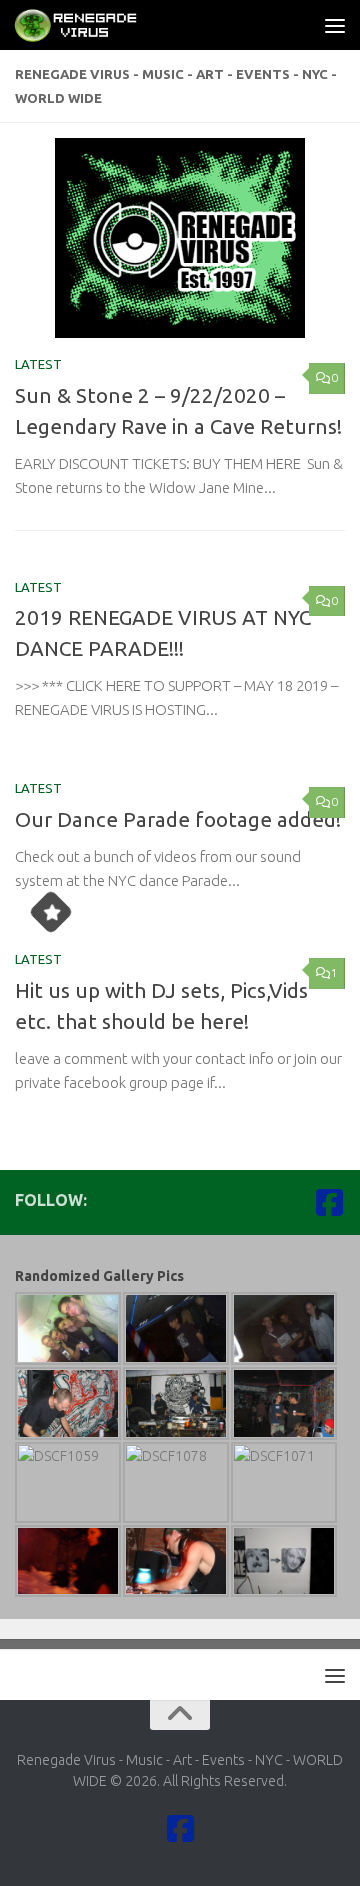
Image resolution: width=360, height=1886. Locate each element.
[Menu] (335, 25)
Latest (38, 364)
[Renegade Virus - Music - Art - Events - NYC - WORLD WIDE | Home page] (98, 25)
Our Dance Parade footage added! (178, 819)
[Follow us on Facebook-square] (329, 1202)
